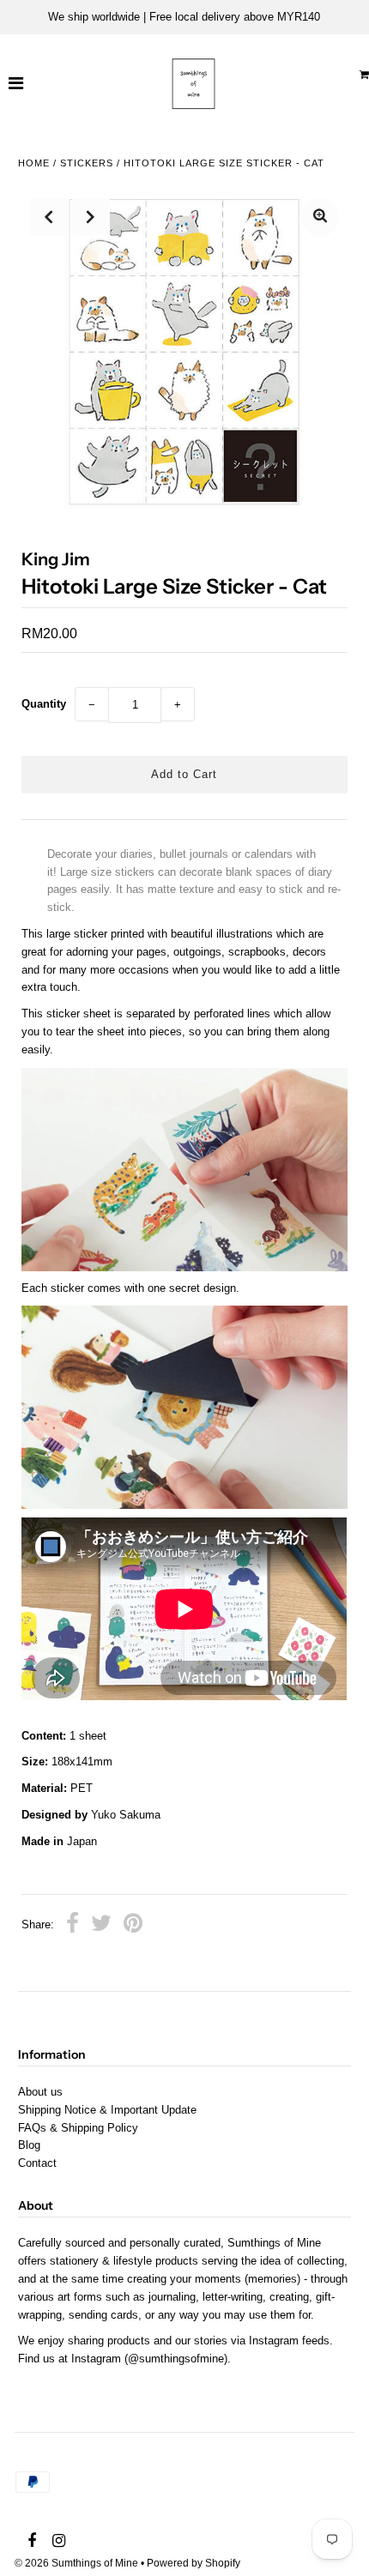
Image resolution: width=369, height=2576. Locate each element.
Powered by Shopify (194, 2563)
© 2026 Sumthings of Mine (76, 2563)
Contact (37, 2163)
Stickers (87, 163)
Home (34, 163)
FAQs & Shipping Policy (78, 2128)
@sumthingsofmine (176, 2359)
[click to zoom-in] (320, 217)
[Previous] (49, 217)
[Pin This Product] (133, 1926)
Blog (29, 2145)
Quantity (44, 704)
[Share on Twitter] (101, 1926)
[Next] (91, 217)
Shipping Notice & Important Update (107, 2110)
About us (40, 2092)
